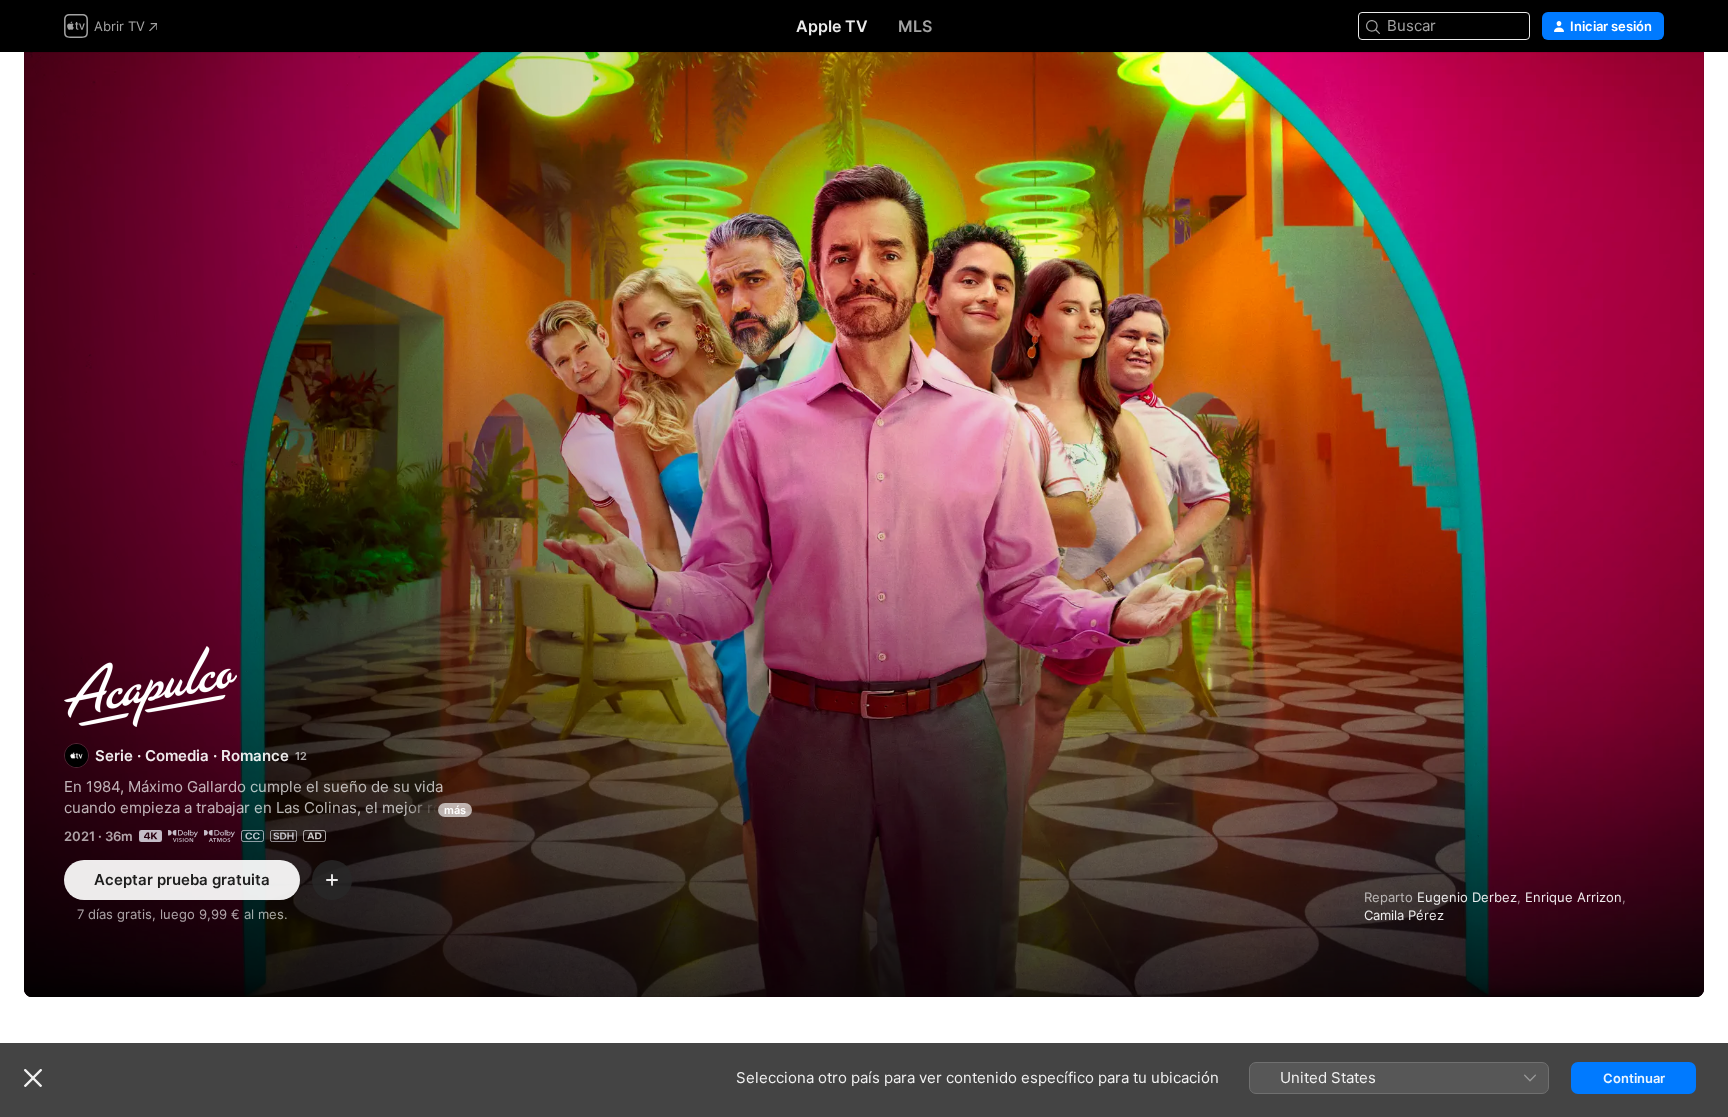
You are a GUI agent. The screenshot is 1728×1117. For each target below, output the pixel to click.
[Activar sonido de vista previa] (1650, 91)
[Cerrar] (33, 1078)
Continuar (1634, 1078)
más (455, 810)
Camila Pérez (1404, 915)
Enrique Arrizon (1573, 897)
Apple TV (832, 26)
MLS (915, 26)
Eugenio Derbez (1467, 897)
